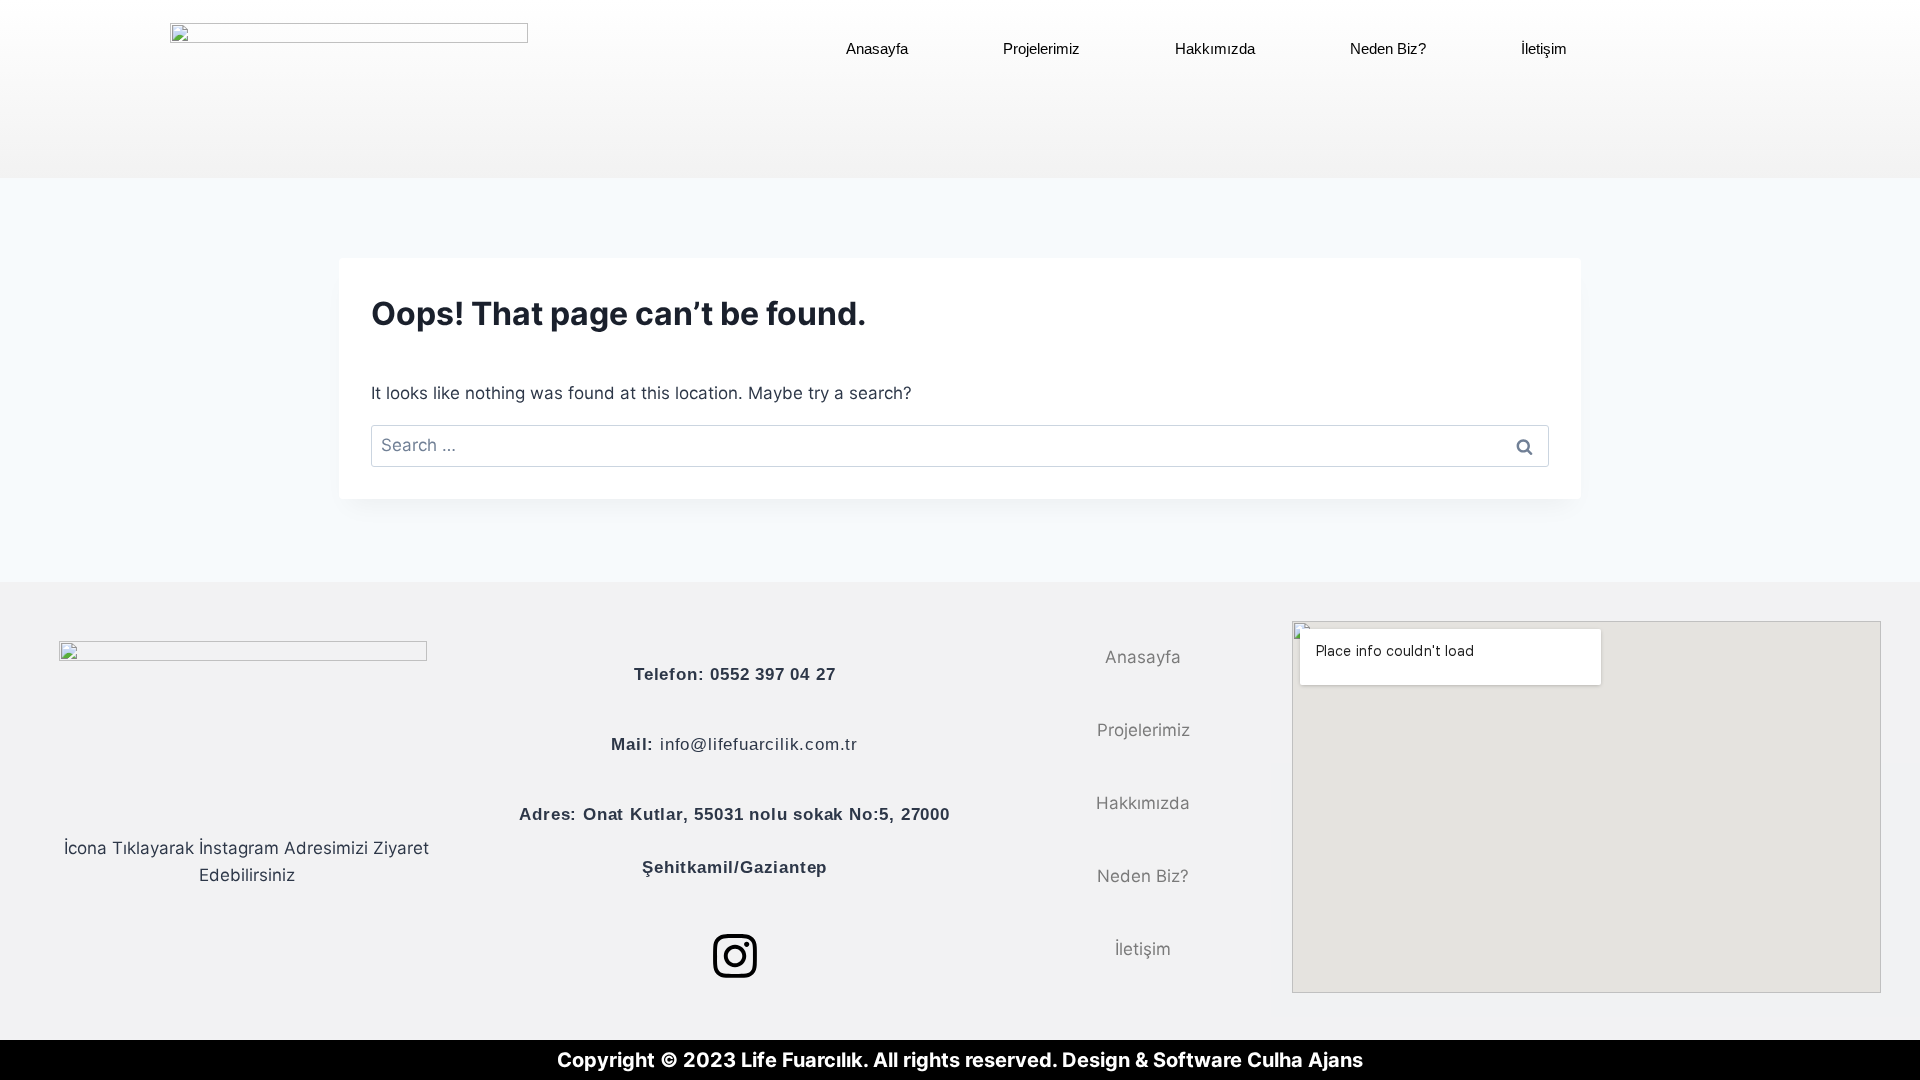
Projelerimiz (1041, 48)
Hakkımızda (1215, 48)
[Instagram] (735, 956)
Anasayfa (877, 48)
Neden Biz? (1388, 48)
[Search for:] (960, 445)
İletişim (1544, 48)
